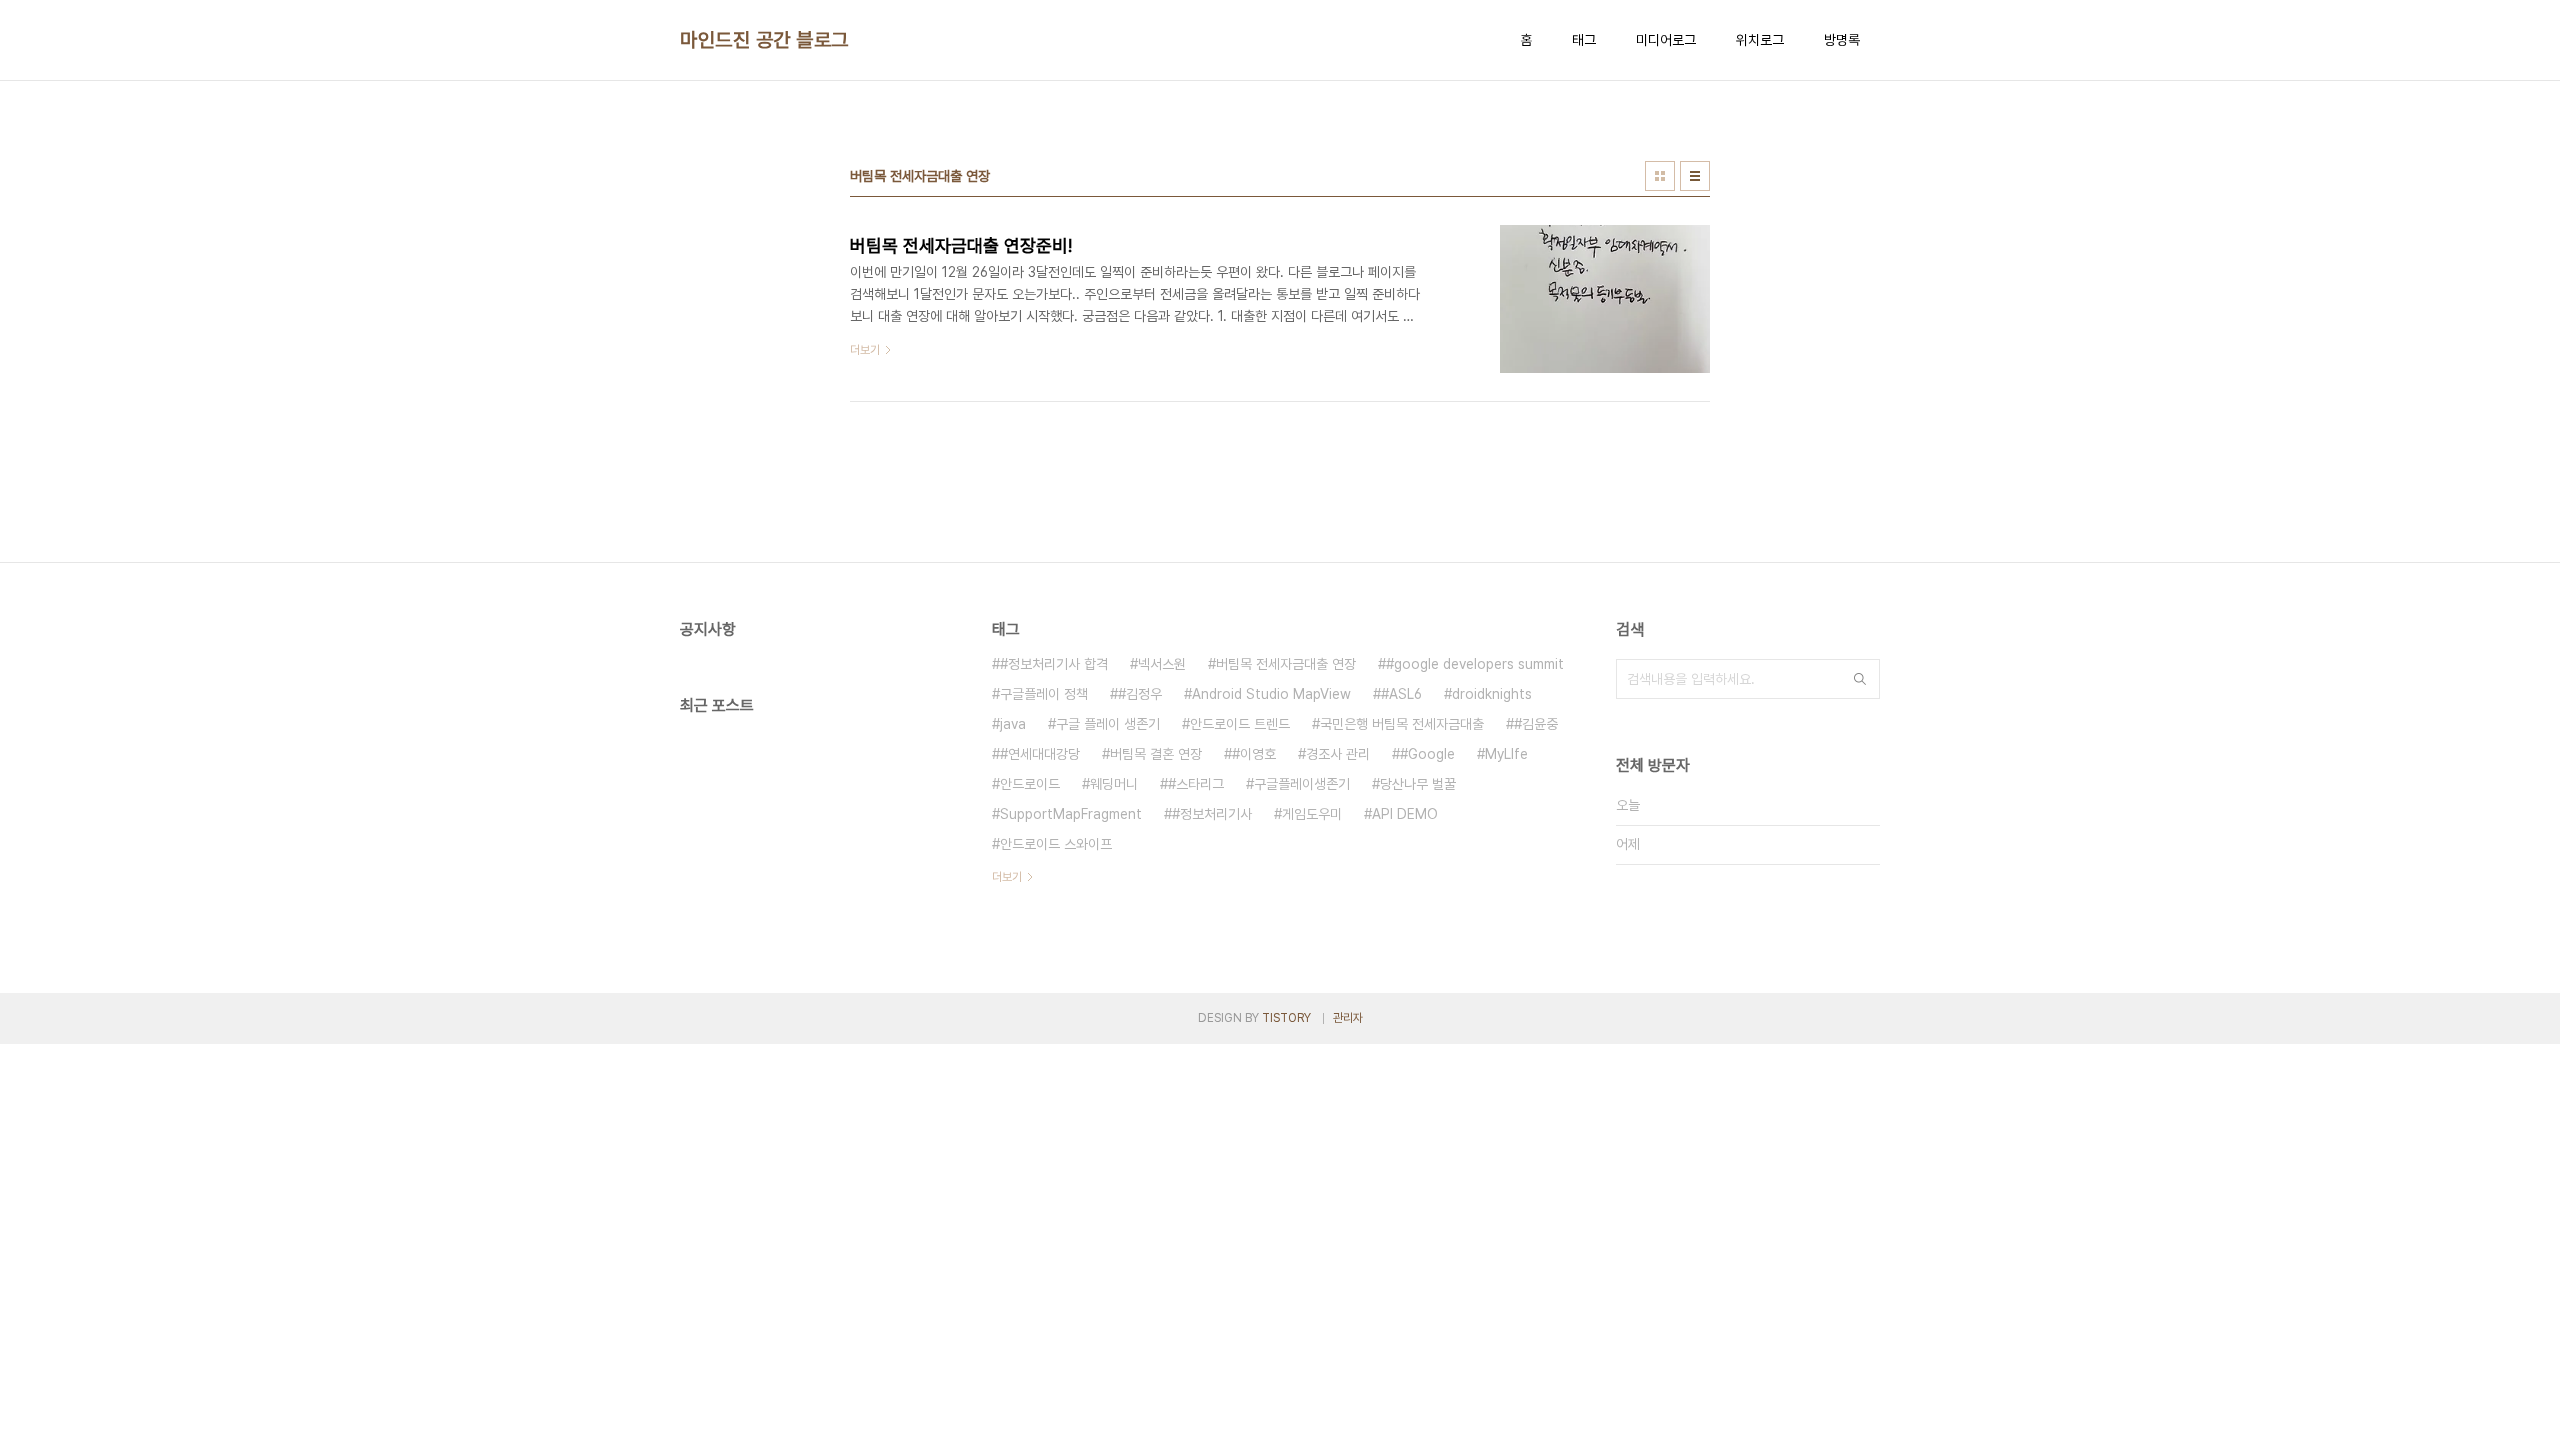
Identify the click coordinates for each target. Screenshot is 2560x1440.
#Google (1427, 754)
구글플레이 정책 (1044, 694)
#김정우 (1140, 694)
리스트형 (1695, 176)
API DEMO (1405, 814)
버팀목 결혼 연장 (1156, 754)
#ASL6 (1401, 694)
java (1013, 724)
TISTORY (1286, 1018)
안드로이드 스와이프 (1056, 844)
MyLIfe (1506, 754)
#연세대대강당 (1040, 754)
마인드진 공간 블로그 (764, 40)
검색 (1860, 679)
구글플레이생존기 (1302, 784)
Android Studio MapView (1271, 694)
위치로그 (1760, 40)
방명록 (1842, 40)
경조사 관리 (1338, 754)
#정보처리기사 (1212, 814)
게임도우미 (1312, 814)
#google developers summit (1475, 664)
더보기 (1007, 877)
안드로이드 (1030, 784)
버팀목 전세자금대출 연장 (1286, 664)
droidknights (1492, 694)
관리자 (1348, 1018)
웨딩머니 (1114, 784)
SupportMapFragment (1071, 814)
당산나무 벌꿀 (1418, 784)
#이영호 (1254, 754)
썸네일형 (1660, 176)
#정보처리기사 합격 (1054, 664)
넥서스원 (1162, 664)
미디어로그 (1666, 40)
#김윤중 (1536, 724)
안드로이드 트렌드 (1240, 724)
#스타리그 (1196, 784)
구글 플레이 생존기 (1108, 724)
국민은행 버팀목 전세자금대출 (1402, 724)
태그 (1584, 40)
